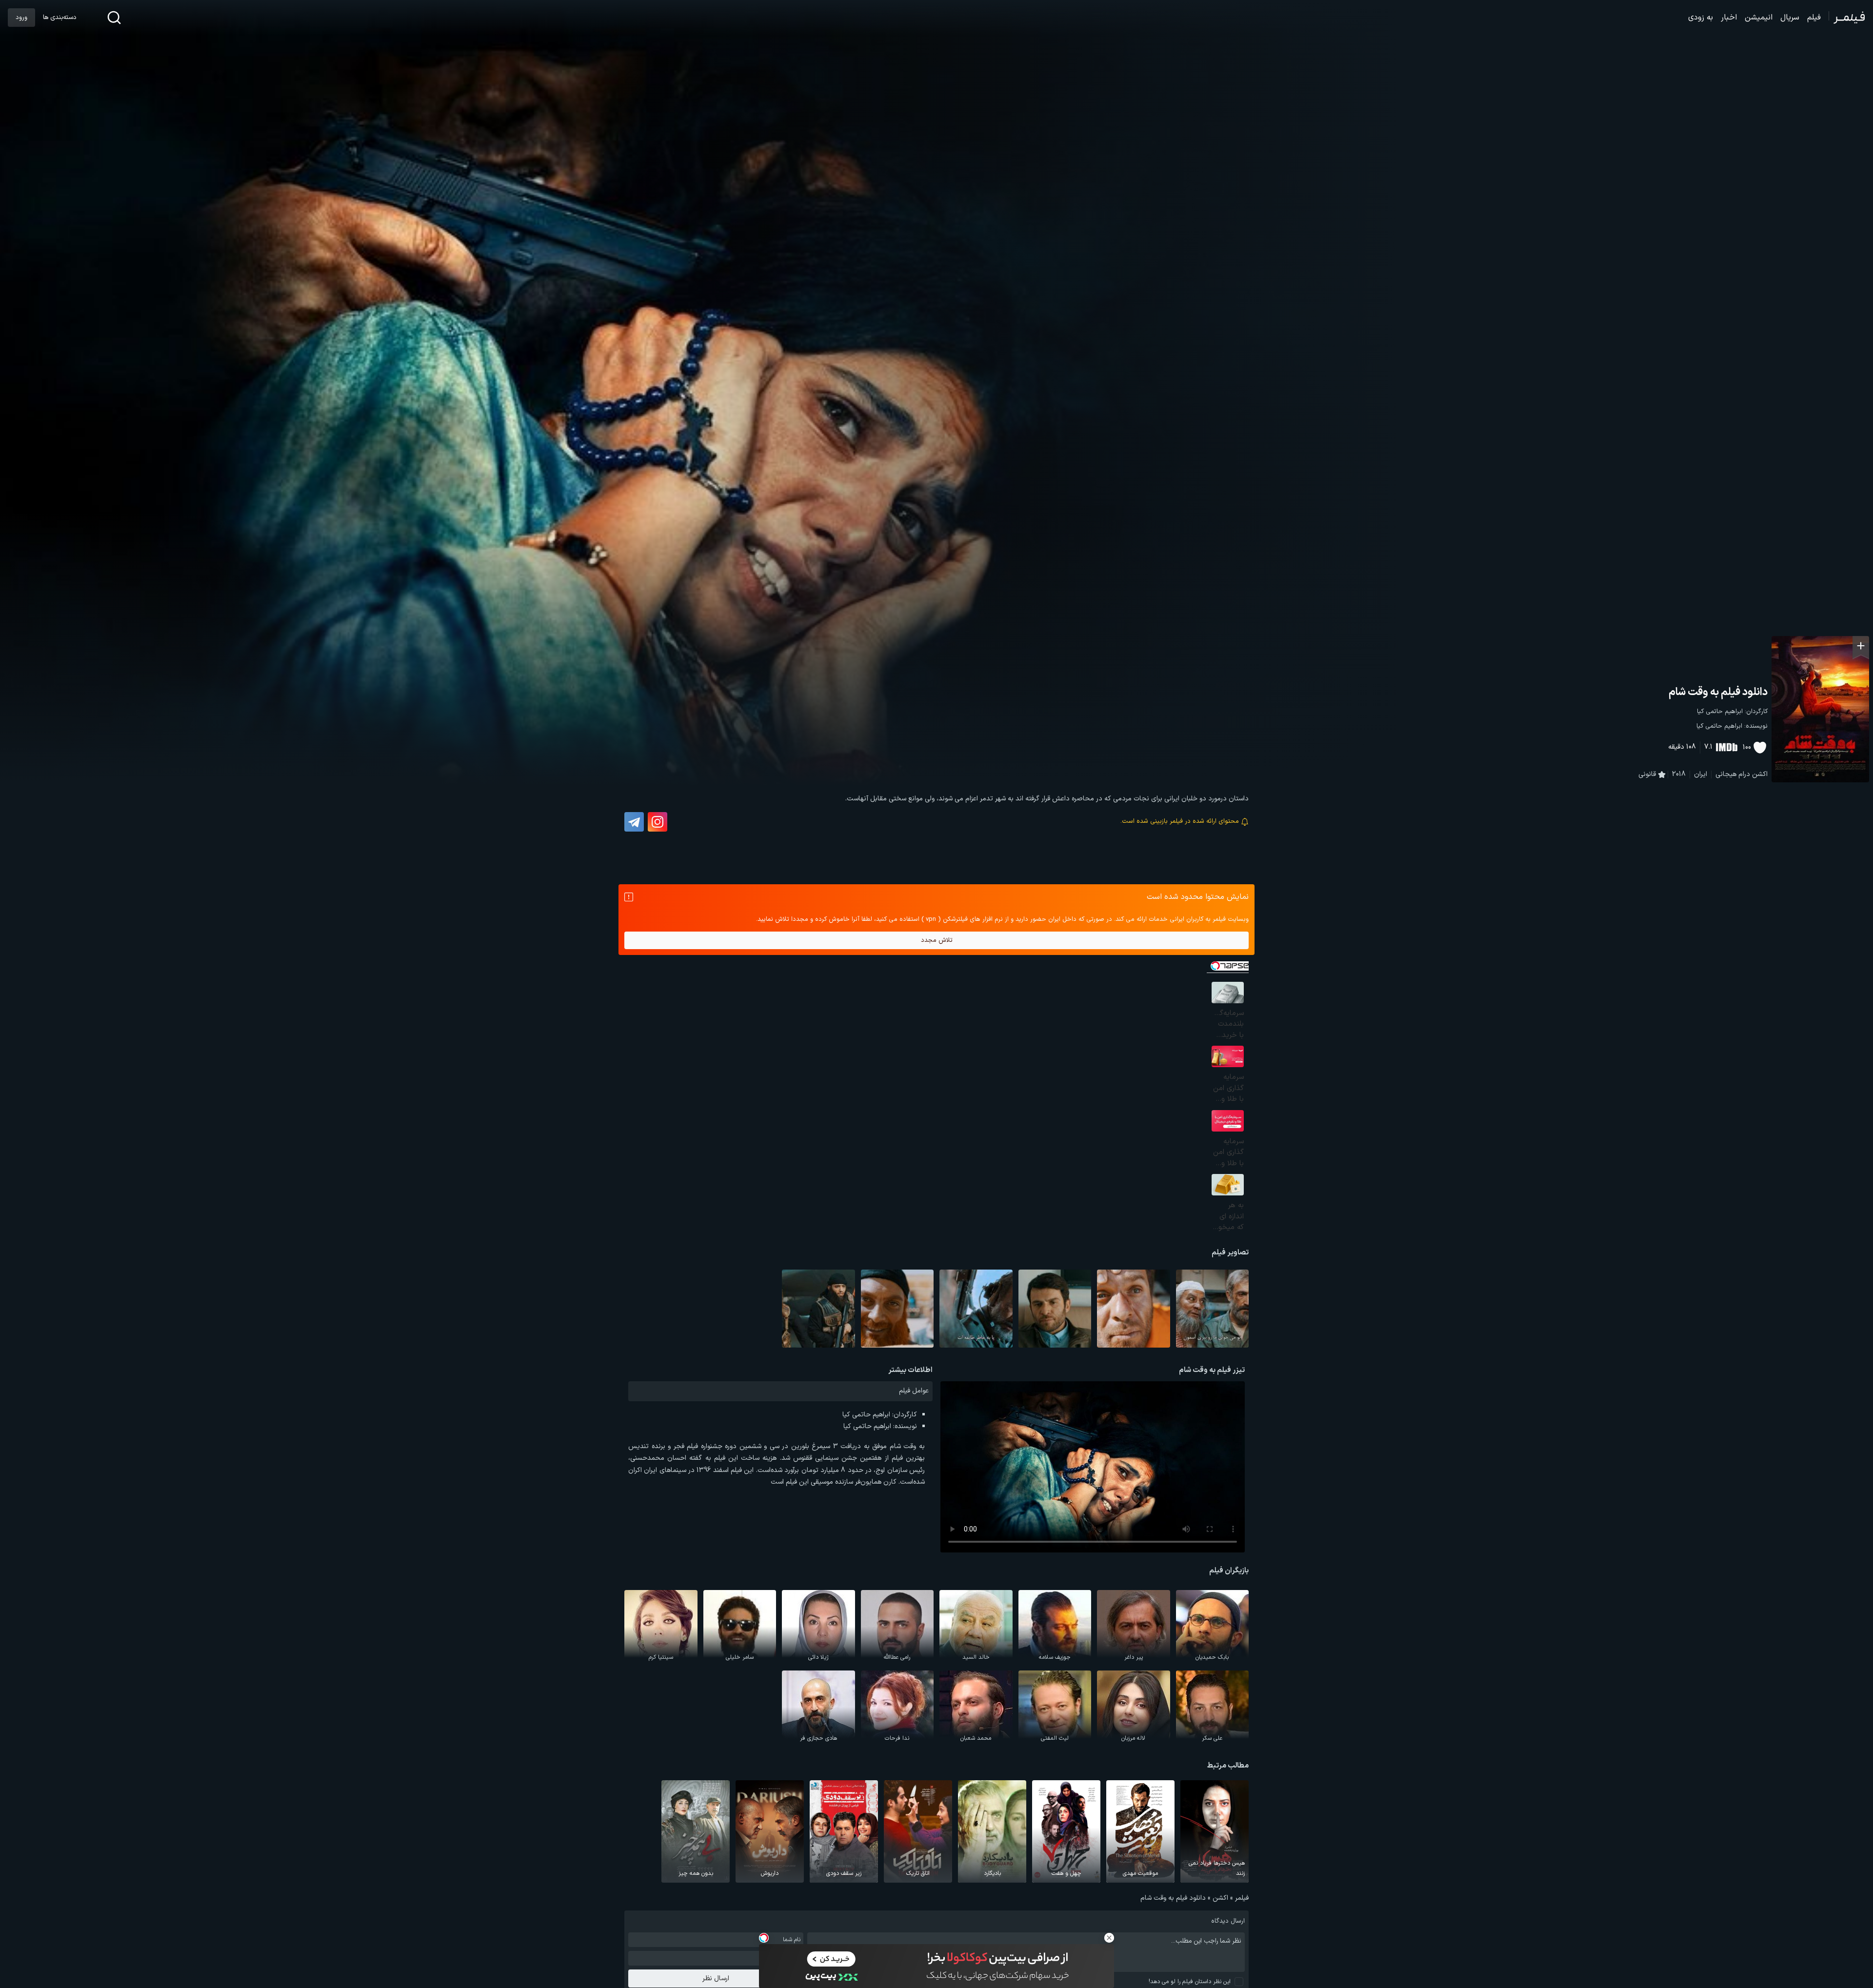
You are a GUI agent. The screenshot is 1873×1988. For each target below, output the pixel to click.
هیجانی (1726, 774)
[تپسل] (764, 1938)
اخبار (1729, 18)
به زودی (1701, 18)
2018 (1679, 774)
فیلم (1814, 18)
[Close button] (1109, 1938)
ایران (1701, 774)
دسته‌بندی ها (60, 18)
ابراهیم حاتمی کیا (1720, 712)
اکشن (1760, 774)
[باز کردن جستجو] (114, 18)
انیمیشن (1759, 18)
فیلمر (1242, 1898)
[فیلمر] (1847, 18)
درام (1744, 774)
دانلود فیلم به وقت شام (1718, 692)
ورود (21, 18)
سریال (1790, 18)
